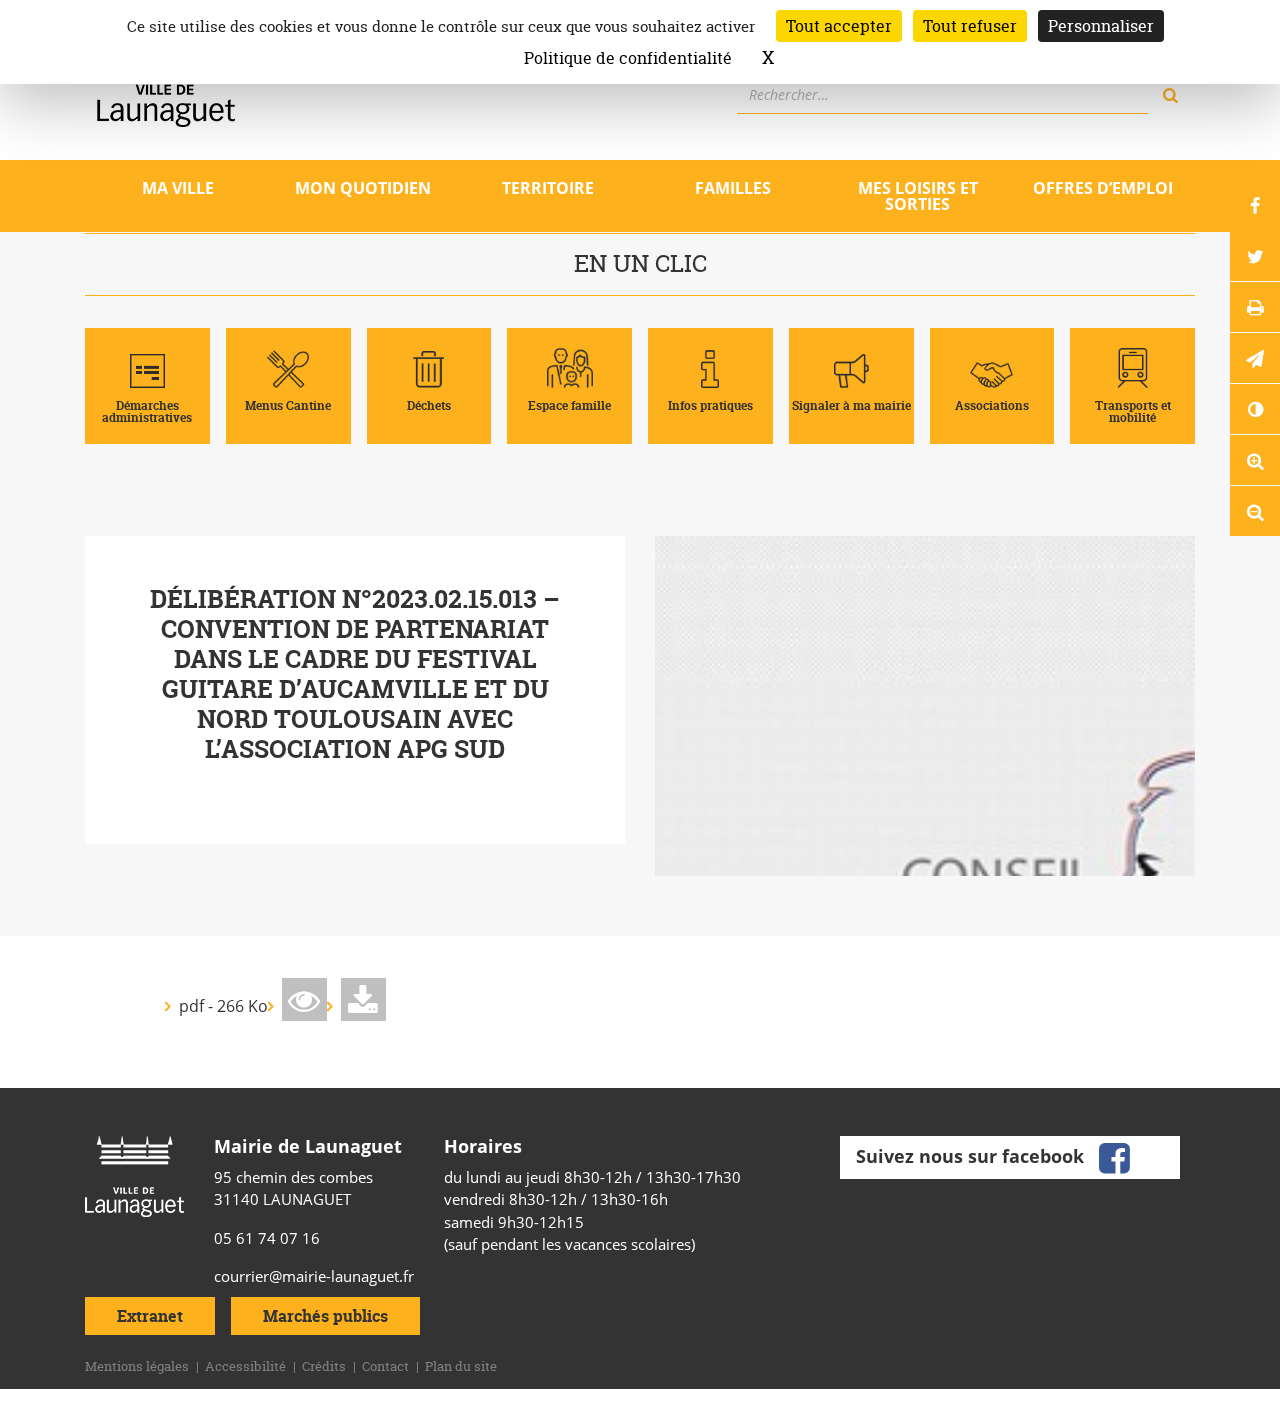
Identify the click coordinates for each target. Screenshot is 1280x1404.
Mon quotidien (363, 188)
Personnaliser (1101, 26)
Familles (733, 188)
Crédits (324, 1366)
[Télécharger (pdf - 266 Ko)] (363, 999)
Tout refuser (970, 26)
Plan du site (461, 1366)
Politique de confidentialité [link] (628, 58)
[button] (1255, 358)
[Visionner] (304, 999)
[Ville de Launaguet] (134, 1175)
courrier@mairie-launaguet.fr (314, 1276)
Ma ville (178, 188)
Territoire (548, 188)
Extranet (150, 1316)
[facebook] (1114, 1155)
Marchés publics (325, 1316)
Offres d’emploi (1103, 188)
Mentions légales (137, 1366)
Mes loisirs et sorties (918, 196)
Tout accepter (839, 26)
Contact (385, 1366)
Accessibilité (245, 1366)
